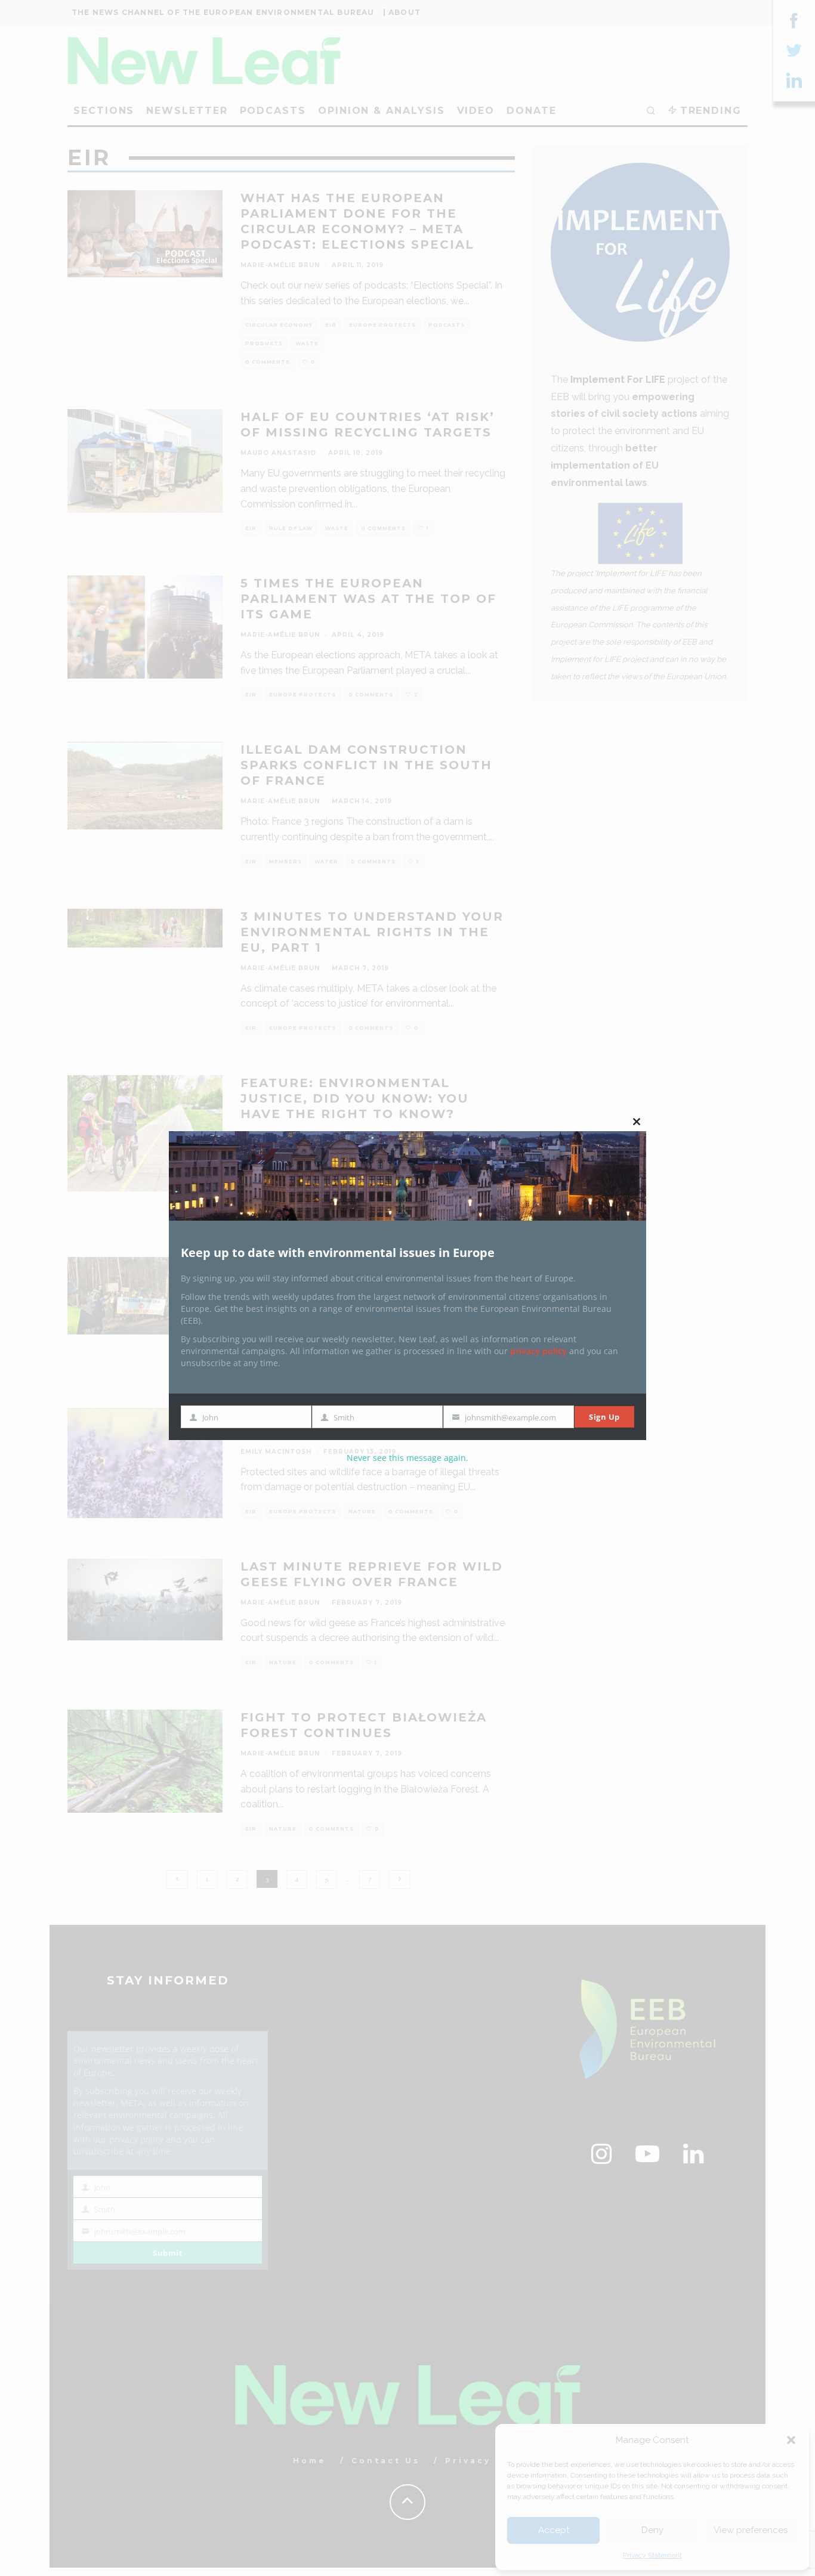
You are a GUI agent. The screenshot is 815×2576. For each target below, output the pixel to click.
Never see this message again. (407, 1458)
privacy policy (538, 1351)
